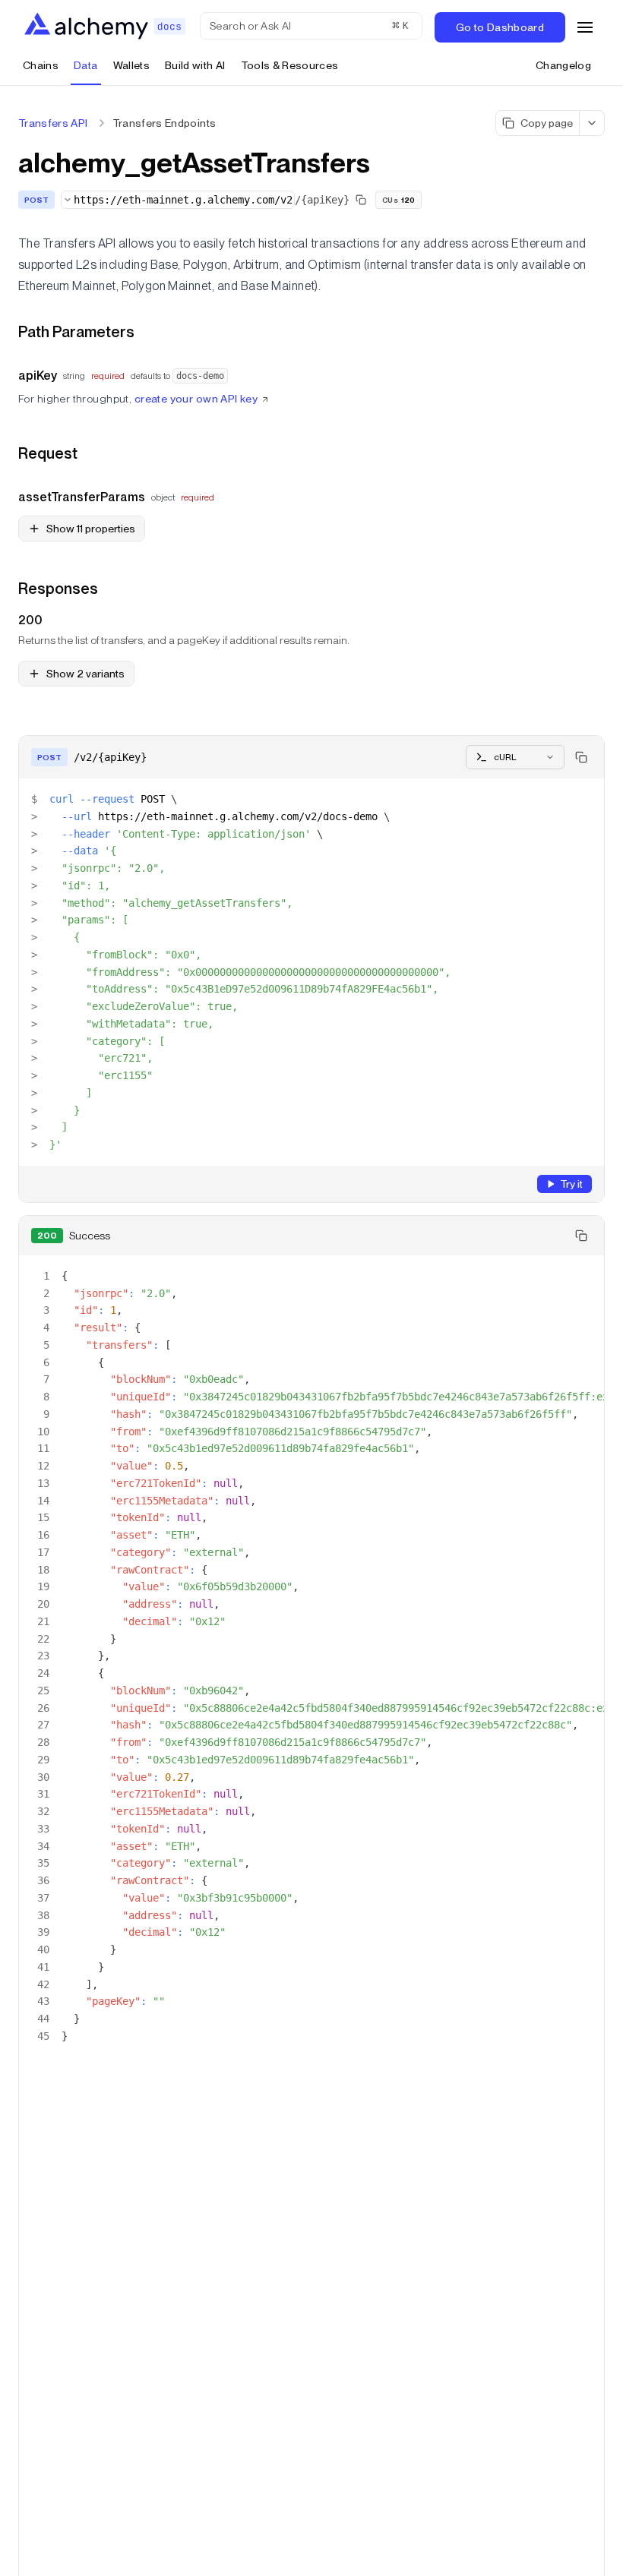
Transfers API (53, 123)
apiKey (38, 376)
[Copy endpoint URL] (361, 200)
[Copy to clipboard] (581, 757)
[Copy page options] (592, 123)
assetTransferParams (82, 497)
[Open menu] (585, 27)
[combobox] (178, 200)
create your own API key (196, 399)
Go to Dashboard (500, 27)
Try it (571, 1184)
